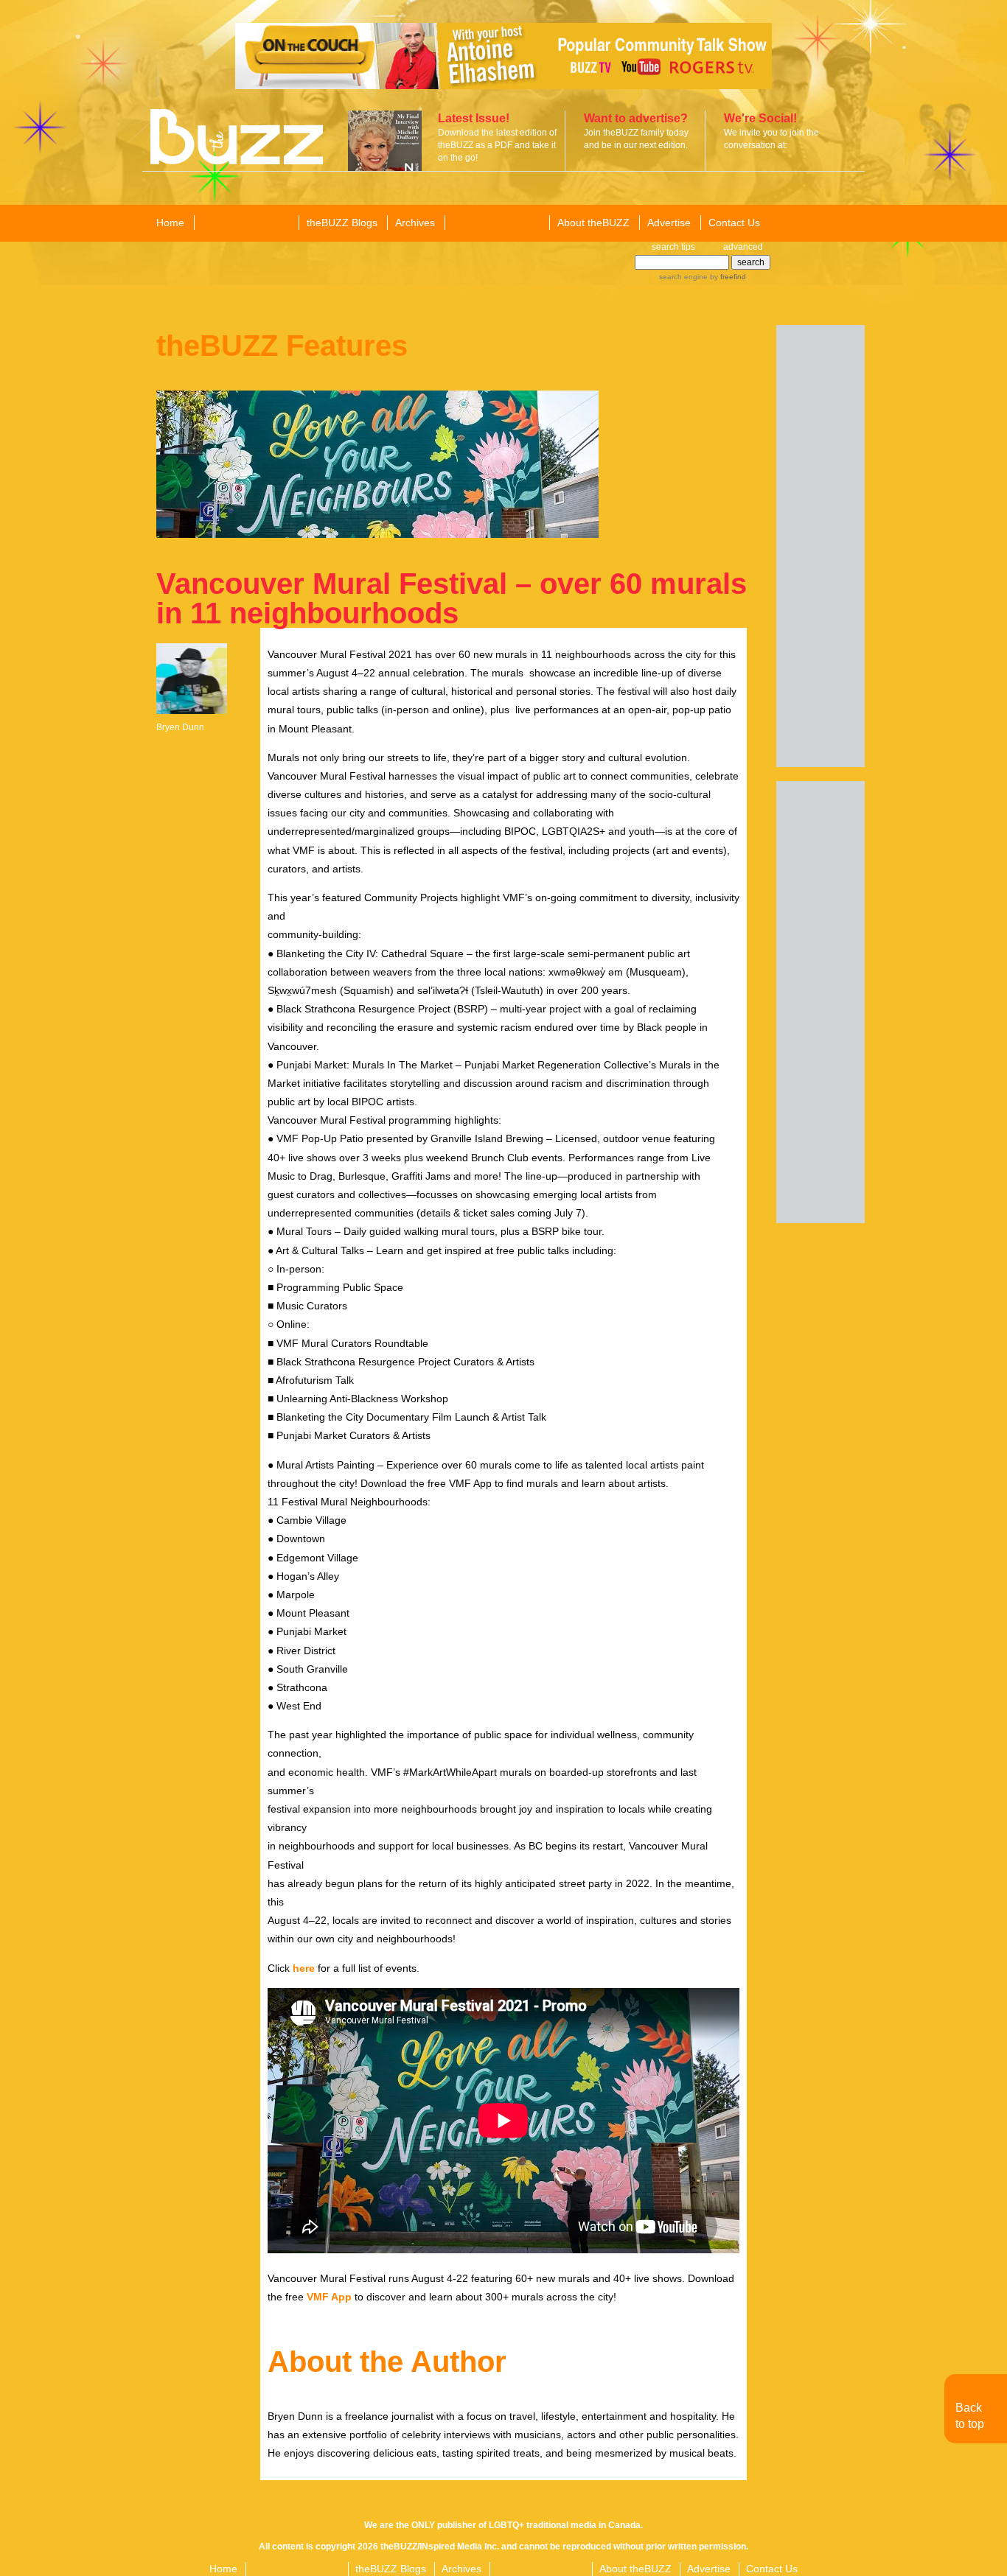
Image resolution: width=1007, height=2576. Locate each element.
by (727, 277)
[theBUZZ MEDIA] (496, 223)
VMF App (329, 2297)
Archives (415, 223)
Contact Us (734, 223)
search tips (673, 247)
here (304, 1968)
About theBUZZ (593, 223)
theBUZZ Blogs (342, 223)
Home (170, 223)
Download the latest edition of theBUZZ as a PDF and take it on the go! (497, 145)
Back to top (970, 2416)
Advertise (669, 223)
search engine (683, 277)
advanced (743, 247)
